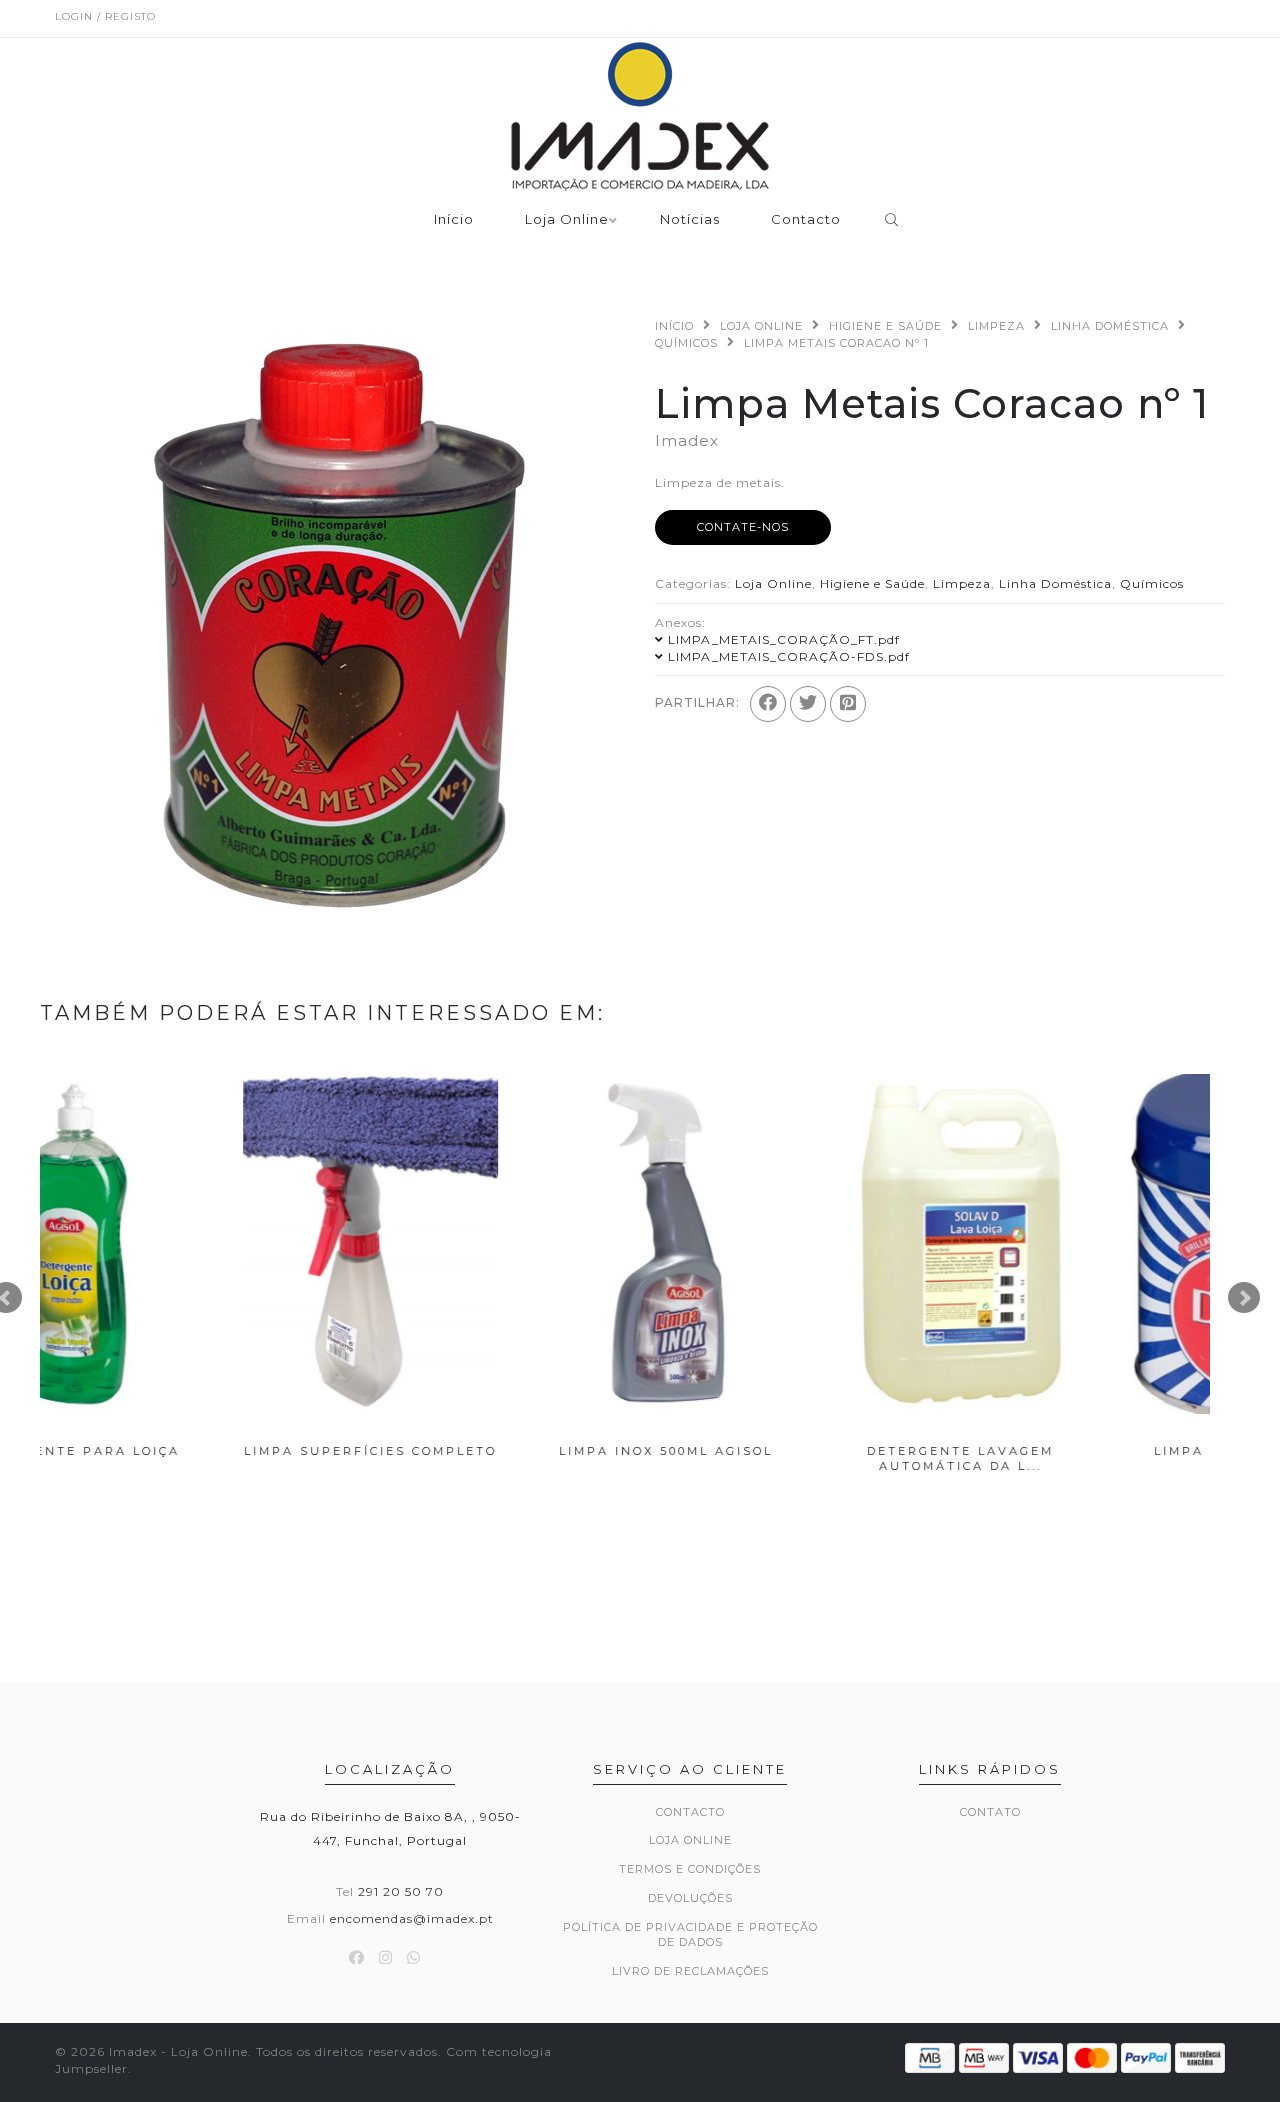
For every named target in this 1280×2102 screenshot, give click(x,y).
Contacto (806, 220)
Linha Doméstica (1110, 326)
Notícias (690, 220)
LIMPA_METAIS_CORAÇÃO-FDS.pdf (789, 656)
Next (1244, 1298)
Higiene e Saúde (885, 326)
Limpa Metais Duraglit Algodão (187, 1458)
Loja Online (567, 220)
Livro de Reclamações (690, 1971)
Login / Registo (105, 16)
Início (454, 220)
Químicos (686, 343)
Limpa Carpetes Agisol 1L (777, 1451)
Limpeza (996, 326)
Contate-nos (743, 527)
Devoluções (690, 1898)
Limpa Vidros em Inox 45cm (482, 1451)
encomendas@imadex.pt (412, 1918)
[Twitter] (808, 704)
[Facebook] (768, 704)
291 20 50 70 (401, 1891)
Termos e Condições (690, 1869)
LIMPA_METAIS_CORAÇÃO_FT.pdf (784, 639)
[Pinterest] (848, 704)
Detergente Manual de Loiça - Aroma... (1073, 1458)
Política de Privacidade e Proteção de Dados (690, 1935)
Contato (990, 1812)
